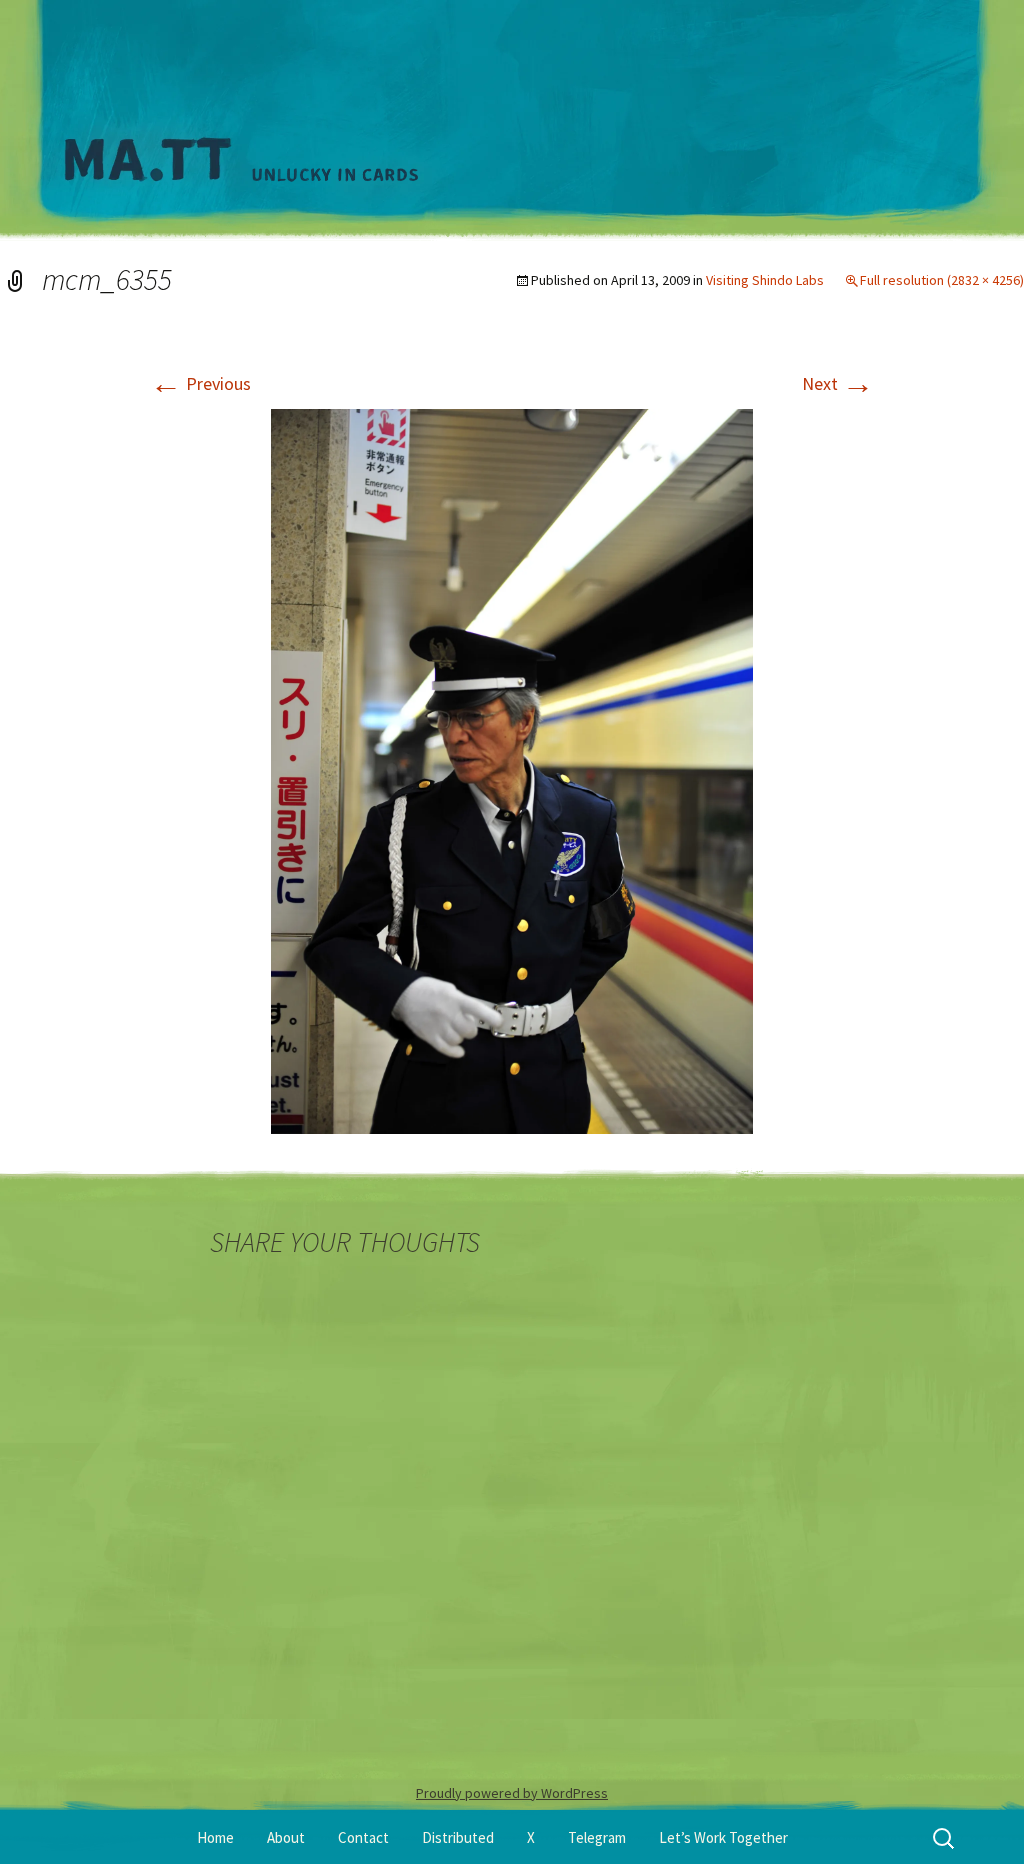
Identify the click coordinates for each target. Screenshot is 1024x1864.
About (286, 1837)
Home (215, 1837)
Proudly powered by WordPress (512, 1793)
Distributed (458, 1837)
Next (838, 383)
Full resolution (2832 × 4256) (942, 280)
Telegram (597, 1837)
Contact (363, 1837)
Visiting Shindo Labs (765, 280)
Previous (200, 383)
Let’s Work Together (723, 1837)
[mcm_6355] (512, 769)
